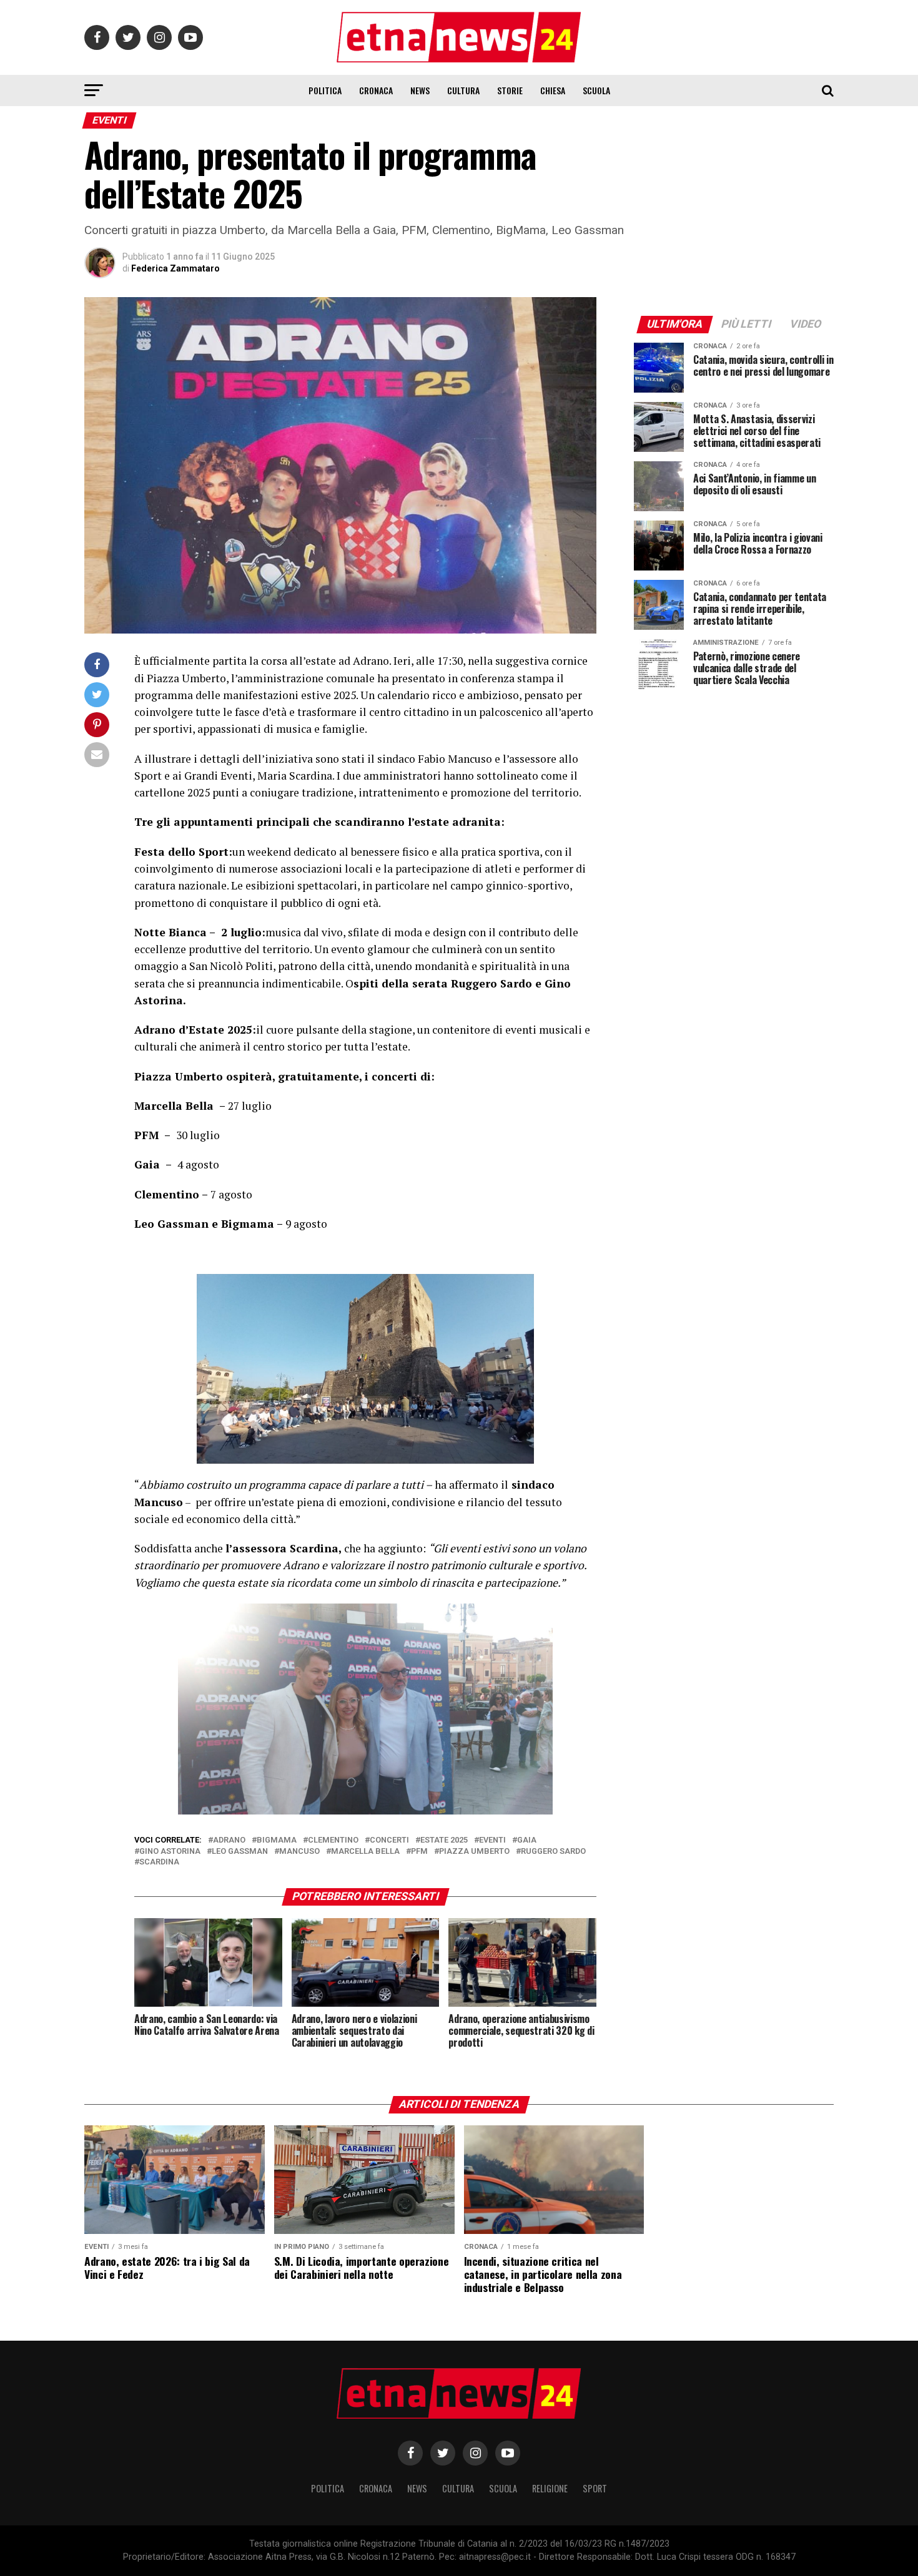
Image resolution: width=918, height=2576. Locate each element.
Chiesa (553, 90)
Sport (595, 2488)
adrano (229, 1840)
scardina (159, 1862)
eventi (492, 1840)
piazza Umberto (474, 1852)
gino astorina (170, 1852)
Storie (510, 90)
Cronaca (376, 90)
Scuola (596, 90)
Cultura (463, 90)
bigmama (277, 1840)
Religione (550, 2488)
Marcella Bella (365, 1852)
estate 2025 (444, 1840)
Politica (325, 90)
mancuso (299, 1852)
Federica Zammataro (175, 268)
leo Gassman (240, 1852)
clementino (333, 1840)
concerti (389, 1840)
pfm (419, 1852)
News (420, 90)
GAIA (527, 1840)
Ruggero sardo (553, 1852)
